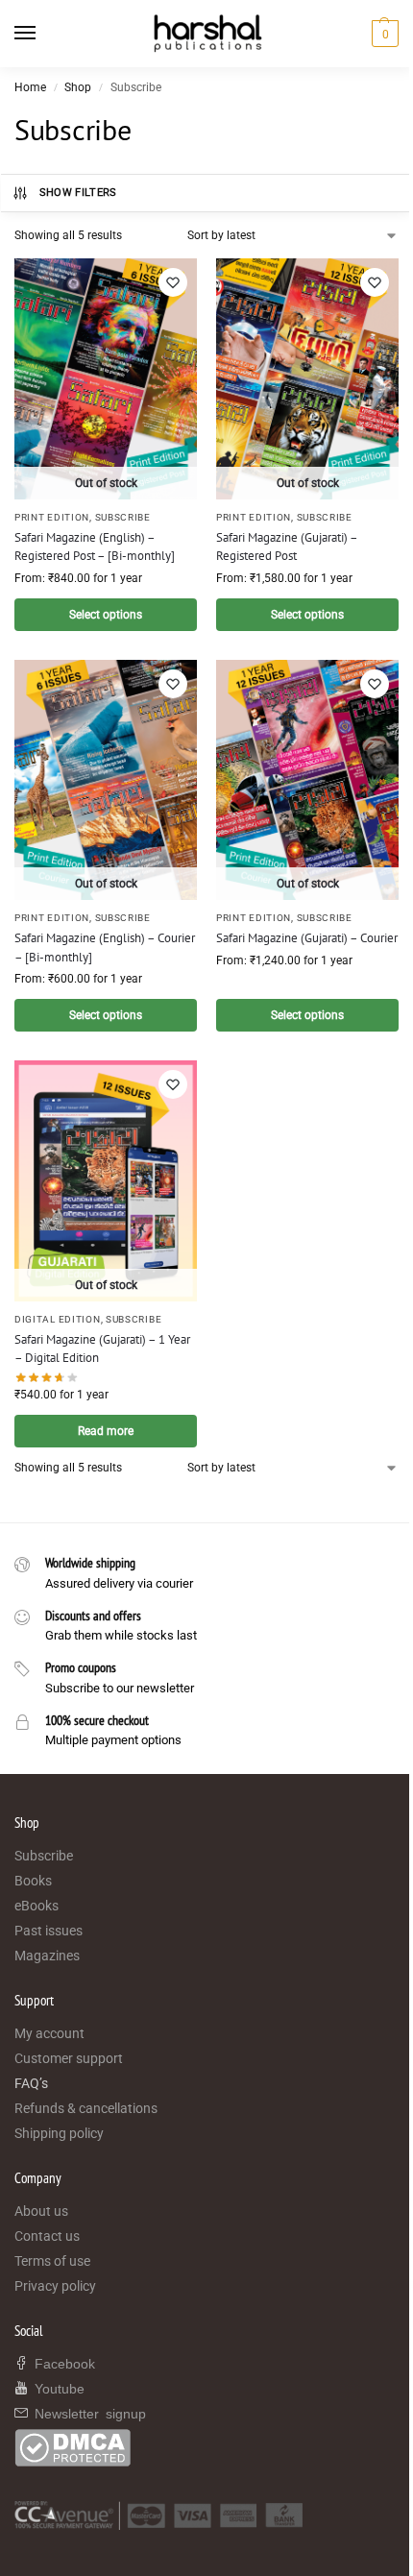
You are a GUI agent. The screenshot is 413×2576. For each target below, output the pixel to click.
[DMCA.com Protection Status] (206, 2448)
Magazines (47, 1956)
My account (49, 2033)
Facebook (61, 2363)
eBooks (36, 1906)
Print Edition (52, 517)
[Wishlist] (173, 282)
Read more (106, 1431)
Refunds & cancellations (86, 2108)
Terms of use (52, 2261)
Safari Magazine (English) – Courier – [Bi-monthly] (105, 948)
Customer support (69, 2058)
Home (30, 87)
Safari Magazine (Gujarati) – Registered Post (287, 547)
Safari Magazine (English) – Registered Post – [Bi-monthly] (95, 547)
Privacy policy (55, 2286)
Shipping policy (59, 2133)
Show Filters (78, 193)
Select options (106, 615)
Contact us (47, 2236)
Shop (78, 87)
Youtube (56, 2388)
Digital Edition (58, 1319)
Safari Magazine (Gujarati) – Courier (307, 938)
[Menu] (43, 34)
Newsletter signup (87, 2413)
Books (33, 1881)
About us (41, 2211)
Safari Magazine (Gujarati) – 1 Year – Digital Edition (102, 1349)
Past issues (49, 1931)
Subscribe (123, 517)
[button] (383, 34)
